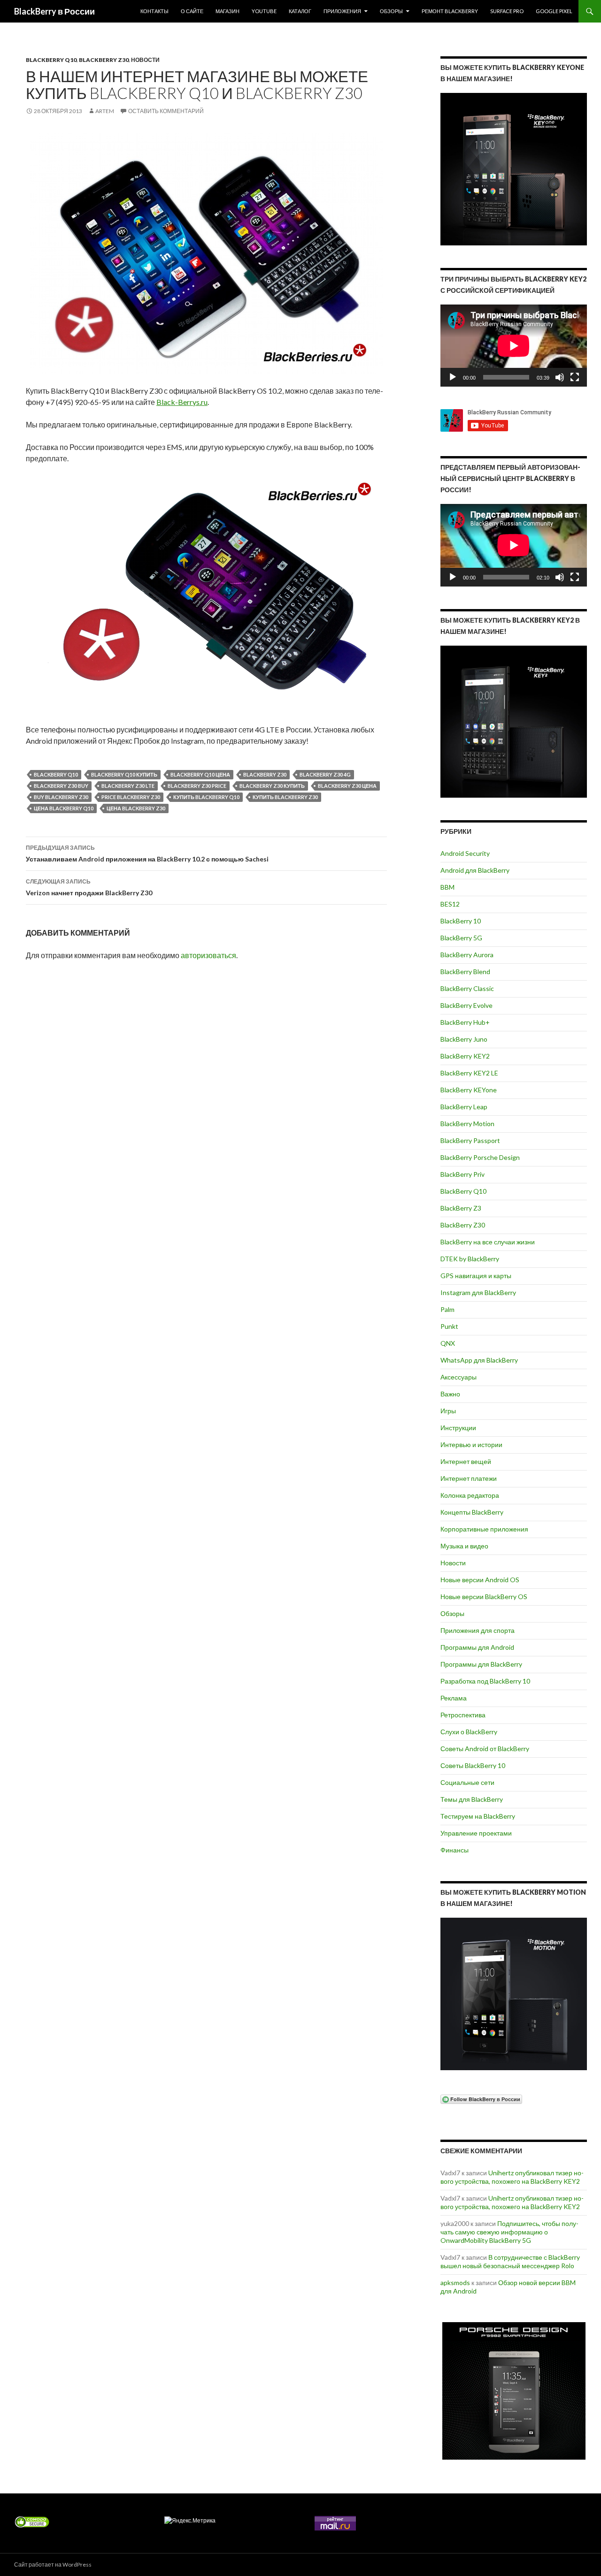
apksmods (455, 2283)
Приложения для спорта (478, 1630)
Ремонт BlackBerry (450, 11)
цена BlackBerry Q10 (64, 808)
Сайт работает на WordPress (53, 2565)
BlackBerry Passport (470, 1140)
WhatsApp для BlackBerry (479, 1360)
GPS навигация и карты (476, 1276)
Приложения (342, 11)
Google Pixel (554, 11)
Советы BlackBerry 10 (473, 1765)
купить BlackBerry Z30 (285, 797)
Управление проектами (476, 1833)
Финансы (455, 1850)
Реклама (454, 1698)
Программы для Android (477, 1647)
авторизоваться (208, 955)
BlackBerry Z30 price (197, 786)
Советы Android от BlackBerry (485, 1749)
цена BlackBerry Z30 (136, 808)
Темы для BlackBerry (472, 1799)
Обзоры (391, 11)
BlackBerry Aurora (467, 955)
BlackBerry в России (54, 11)
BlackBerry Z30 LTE (128, 786)
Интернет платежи (469, 1478)
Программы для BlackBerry (481, 1664)
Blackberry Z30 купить (272, 786)
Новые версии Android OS (480, 1580)
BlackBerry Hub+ (465, 1022)
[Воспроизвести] (453, 377)
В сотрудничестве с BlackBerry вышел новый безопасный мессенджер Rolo (510, 2261)
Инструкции (458, 1428)
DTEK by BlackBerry (470, 1259)
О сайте (192, 11)
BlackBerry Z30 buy (61, 786)
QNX (448, 1343)
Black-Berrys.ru (182, 402)
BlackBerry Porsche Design (480, 1157)
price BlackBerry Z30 (131, 797)
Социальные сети (467, 1782)
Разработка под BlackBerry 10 (485, 1681)
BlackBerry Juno (464, 1039)
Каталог (300, 11)
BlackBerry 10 (461, 921)
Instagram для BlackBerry (478, 1292)
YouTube (264, 11)
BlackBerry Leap (464, 1107)
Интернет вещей (466, 1461)
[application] (514, 346)
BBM (447, 887)
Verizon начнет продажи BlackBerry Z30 (89, 887)
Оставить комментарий (166, 111)
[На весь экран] (575, 377)
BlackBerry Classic (467, 988)
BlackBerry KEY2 (465, 1056)
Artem (105, 111)
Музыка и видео (464, 1546)
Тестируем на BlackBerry (478, 1816)
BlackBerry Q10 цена (200, 774)
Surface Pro (507, 11)
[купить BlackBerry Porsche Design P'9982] (514, 2391)
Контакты (154, 11)
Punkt (449, 1326)
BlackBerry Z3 (461, 1208)
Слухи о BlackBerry (469, 1732)
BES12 (450, 904)
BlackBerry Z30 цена (347, 786)
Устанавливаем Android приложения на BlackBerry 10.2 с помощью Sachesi (147, 854)
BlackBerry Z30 (104, 60)
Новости (145, 60)
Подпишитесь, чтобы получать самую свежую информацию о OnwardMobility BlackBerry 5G (509, 2232)
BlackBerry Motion (467, 1124)
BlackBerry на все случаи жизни (488, 1242)
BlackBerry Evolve (466, 1005)
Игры (448, 1411)
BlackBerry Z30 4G (325, 774)
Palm (447, 1309)
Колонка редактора (470, 1495)
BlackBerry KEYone (469, 1090)
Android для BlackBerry (475, 870)
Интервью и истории (471, 1444)
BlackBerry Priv (462, 1174)
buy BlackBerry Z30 (61, 797)
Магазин (227, 11)
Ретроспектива (463, 1715)
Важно (450, 1394)
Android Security (465, 853)
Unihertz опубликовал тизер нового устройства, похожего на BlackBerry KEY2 (512, 2177)
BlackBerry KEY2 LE (469, 1073)
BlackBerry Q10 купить (124, 774)
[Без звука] (560, 377)
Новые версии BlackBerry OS (484, 1597)
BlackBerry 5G (461, 938)
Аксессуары (458, 1377)
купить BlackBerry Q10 (206, 797)
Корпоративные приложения (484, 1529)
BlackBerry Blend (465, 972)
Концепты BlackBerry (472, 1512)
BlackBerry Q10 (51, 60)
